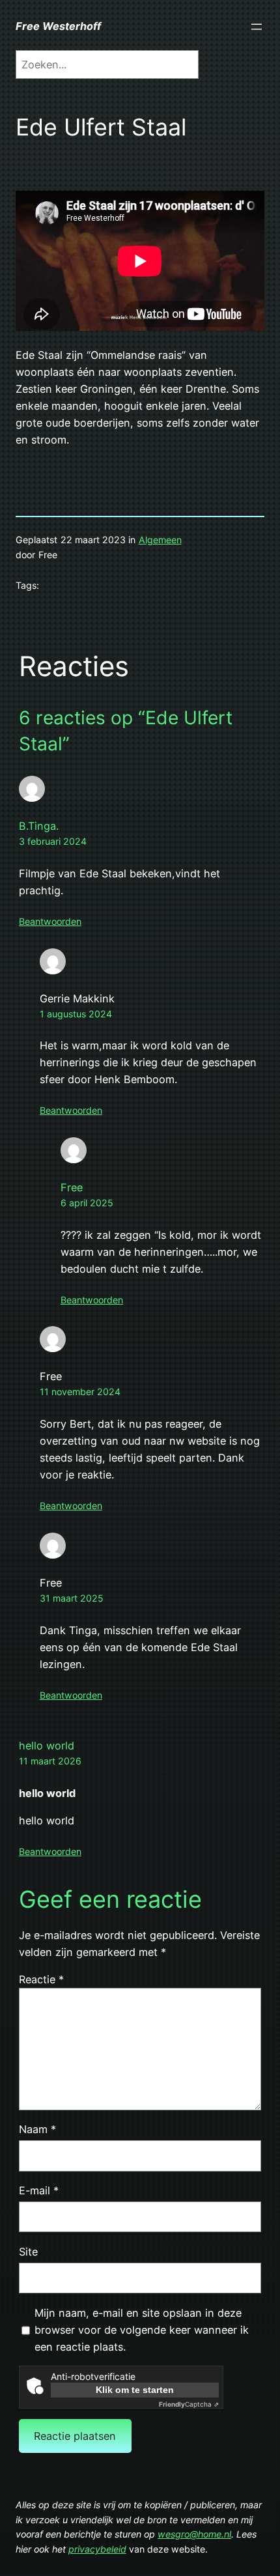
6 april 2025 (87, 1203)
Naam (37, 2129)
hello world (47, 1746)
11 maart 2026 (50, 1761)
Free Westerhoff (58, 26)
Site (28, 2252)
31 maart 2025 (72, 1598)
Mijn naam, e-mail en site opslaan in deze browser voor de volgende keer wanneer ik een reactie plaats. (142, 2330)
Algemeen (160, 540)
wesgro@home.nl (194, 2534)
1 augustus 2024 (76, 1014)
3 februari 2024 (53, 841)
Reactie (41, 1979)
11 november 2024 (80, 1392)
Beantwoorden (50, 921)
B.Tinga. (39, 826)
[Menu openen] (257, 27)
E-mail (39, 2190)
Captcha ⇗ (189, 2404)
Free (72, 1187)
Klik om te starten (135, 2390)
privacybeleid (97, 2549)
